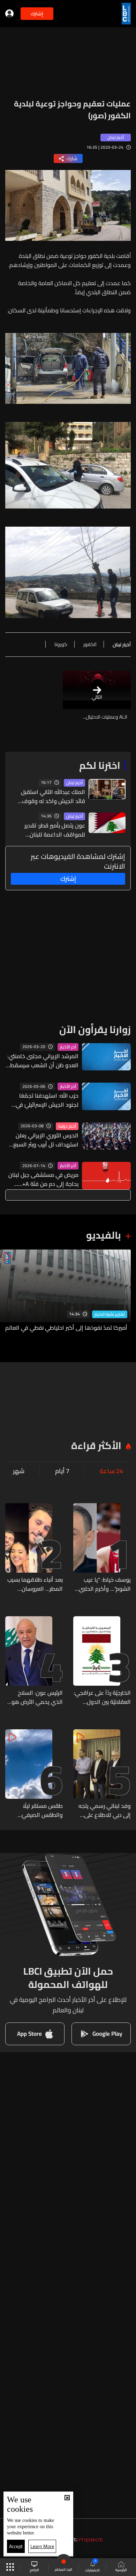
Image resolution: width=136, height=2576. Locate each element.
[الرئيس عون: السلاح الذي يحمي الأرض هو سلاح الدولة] (34, 1661)
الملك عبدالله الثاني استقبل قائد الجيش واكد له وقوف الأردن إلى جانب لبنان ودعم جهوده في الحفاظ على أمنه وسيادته (53, 796)
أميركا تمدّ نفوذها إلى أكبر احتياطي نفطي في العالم (66, 1328)
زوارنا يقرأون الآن (95, 1030)
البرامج (34, 2570)
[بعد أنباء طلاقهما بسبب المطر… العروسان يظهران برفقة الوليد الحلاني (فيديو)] (34, 1548)
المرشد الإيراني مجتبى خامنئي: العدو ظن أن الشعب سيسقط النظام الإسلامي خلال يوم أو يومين (43, 1061)
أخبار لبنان (74, 783)
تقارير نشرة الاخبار (110, 1314)
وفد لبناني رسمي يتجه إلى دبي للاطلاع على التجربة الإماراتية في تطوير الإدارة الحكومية (104, 1810)
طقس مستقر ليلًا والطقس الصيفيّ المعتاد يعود (42, 1810)
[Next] (9, 1295)
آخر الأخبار (68, 1047)
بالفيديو (104, 1235)
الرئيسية (121, 2570)
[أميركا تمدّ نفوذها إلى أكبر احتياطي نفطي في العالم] (65, 1295)
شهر (19, 1471)
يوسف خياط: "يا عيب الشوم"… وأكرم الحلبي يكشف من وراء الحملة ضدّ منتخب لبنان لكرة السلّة (104, 1584)
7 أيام (62, 1471)
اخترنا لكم (100, 765)
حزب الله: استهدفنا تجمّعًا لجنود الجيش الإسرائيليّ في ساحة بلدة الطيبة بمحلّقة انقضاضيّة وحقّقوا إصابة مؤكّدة (47, 1100)
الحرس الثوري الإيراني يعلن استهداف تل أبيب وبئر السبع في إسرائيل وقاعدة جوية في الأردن (45, 1140)
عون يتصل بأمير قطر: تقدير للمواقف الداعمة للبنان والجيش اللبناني (55, 830)
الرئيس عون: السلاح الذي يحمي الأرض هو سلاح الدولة (37, 1697)
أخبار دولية (67, 1126)
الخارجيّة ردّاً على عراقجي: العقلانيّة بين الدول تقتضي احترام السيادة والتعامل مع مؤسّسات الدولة (102, 1697)
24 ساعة (111, 1471)
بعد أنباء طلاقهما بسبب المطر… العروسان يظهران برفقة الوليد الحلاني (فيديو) (35, 1584)
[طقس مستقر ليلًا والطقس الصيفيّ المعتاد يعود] (34, 1774)
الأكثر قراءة (96, 1446)
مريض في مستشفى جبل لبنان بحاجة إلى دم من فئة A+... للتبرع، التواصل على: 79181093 (43, 1179)
